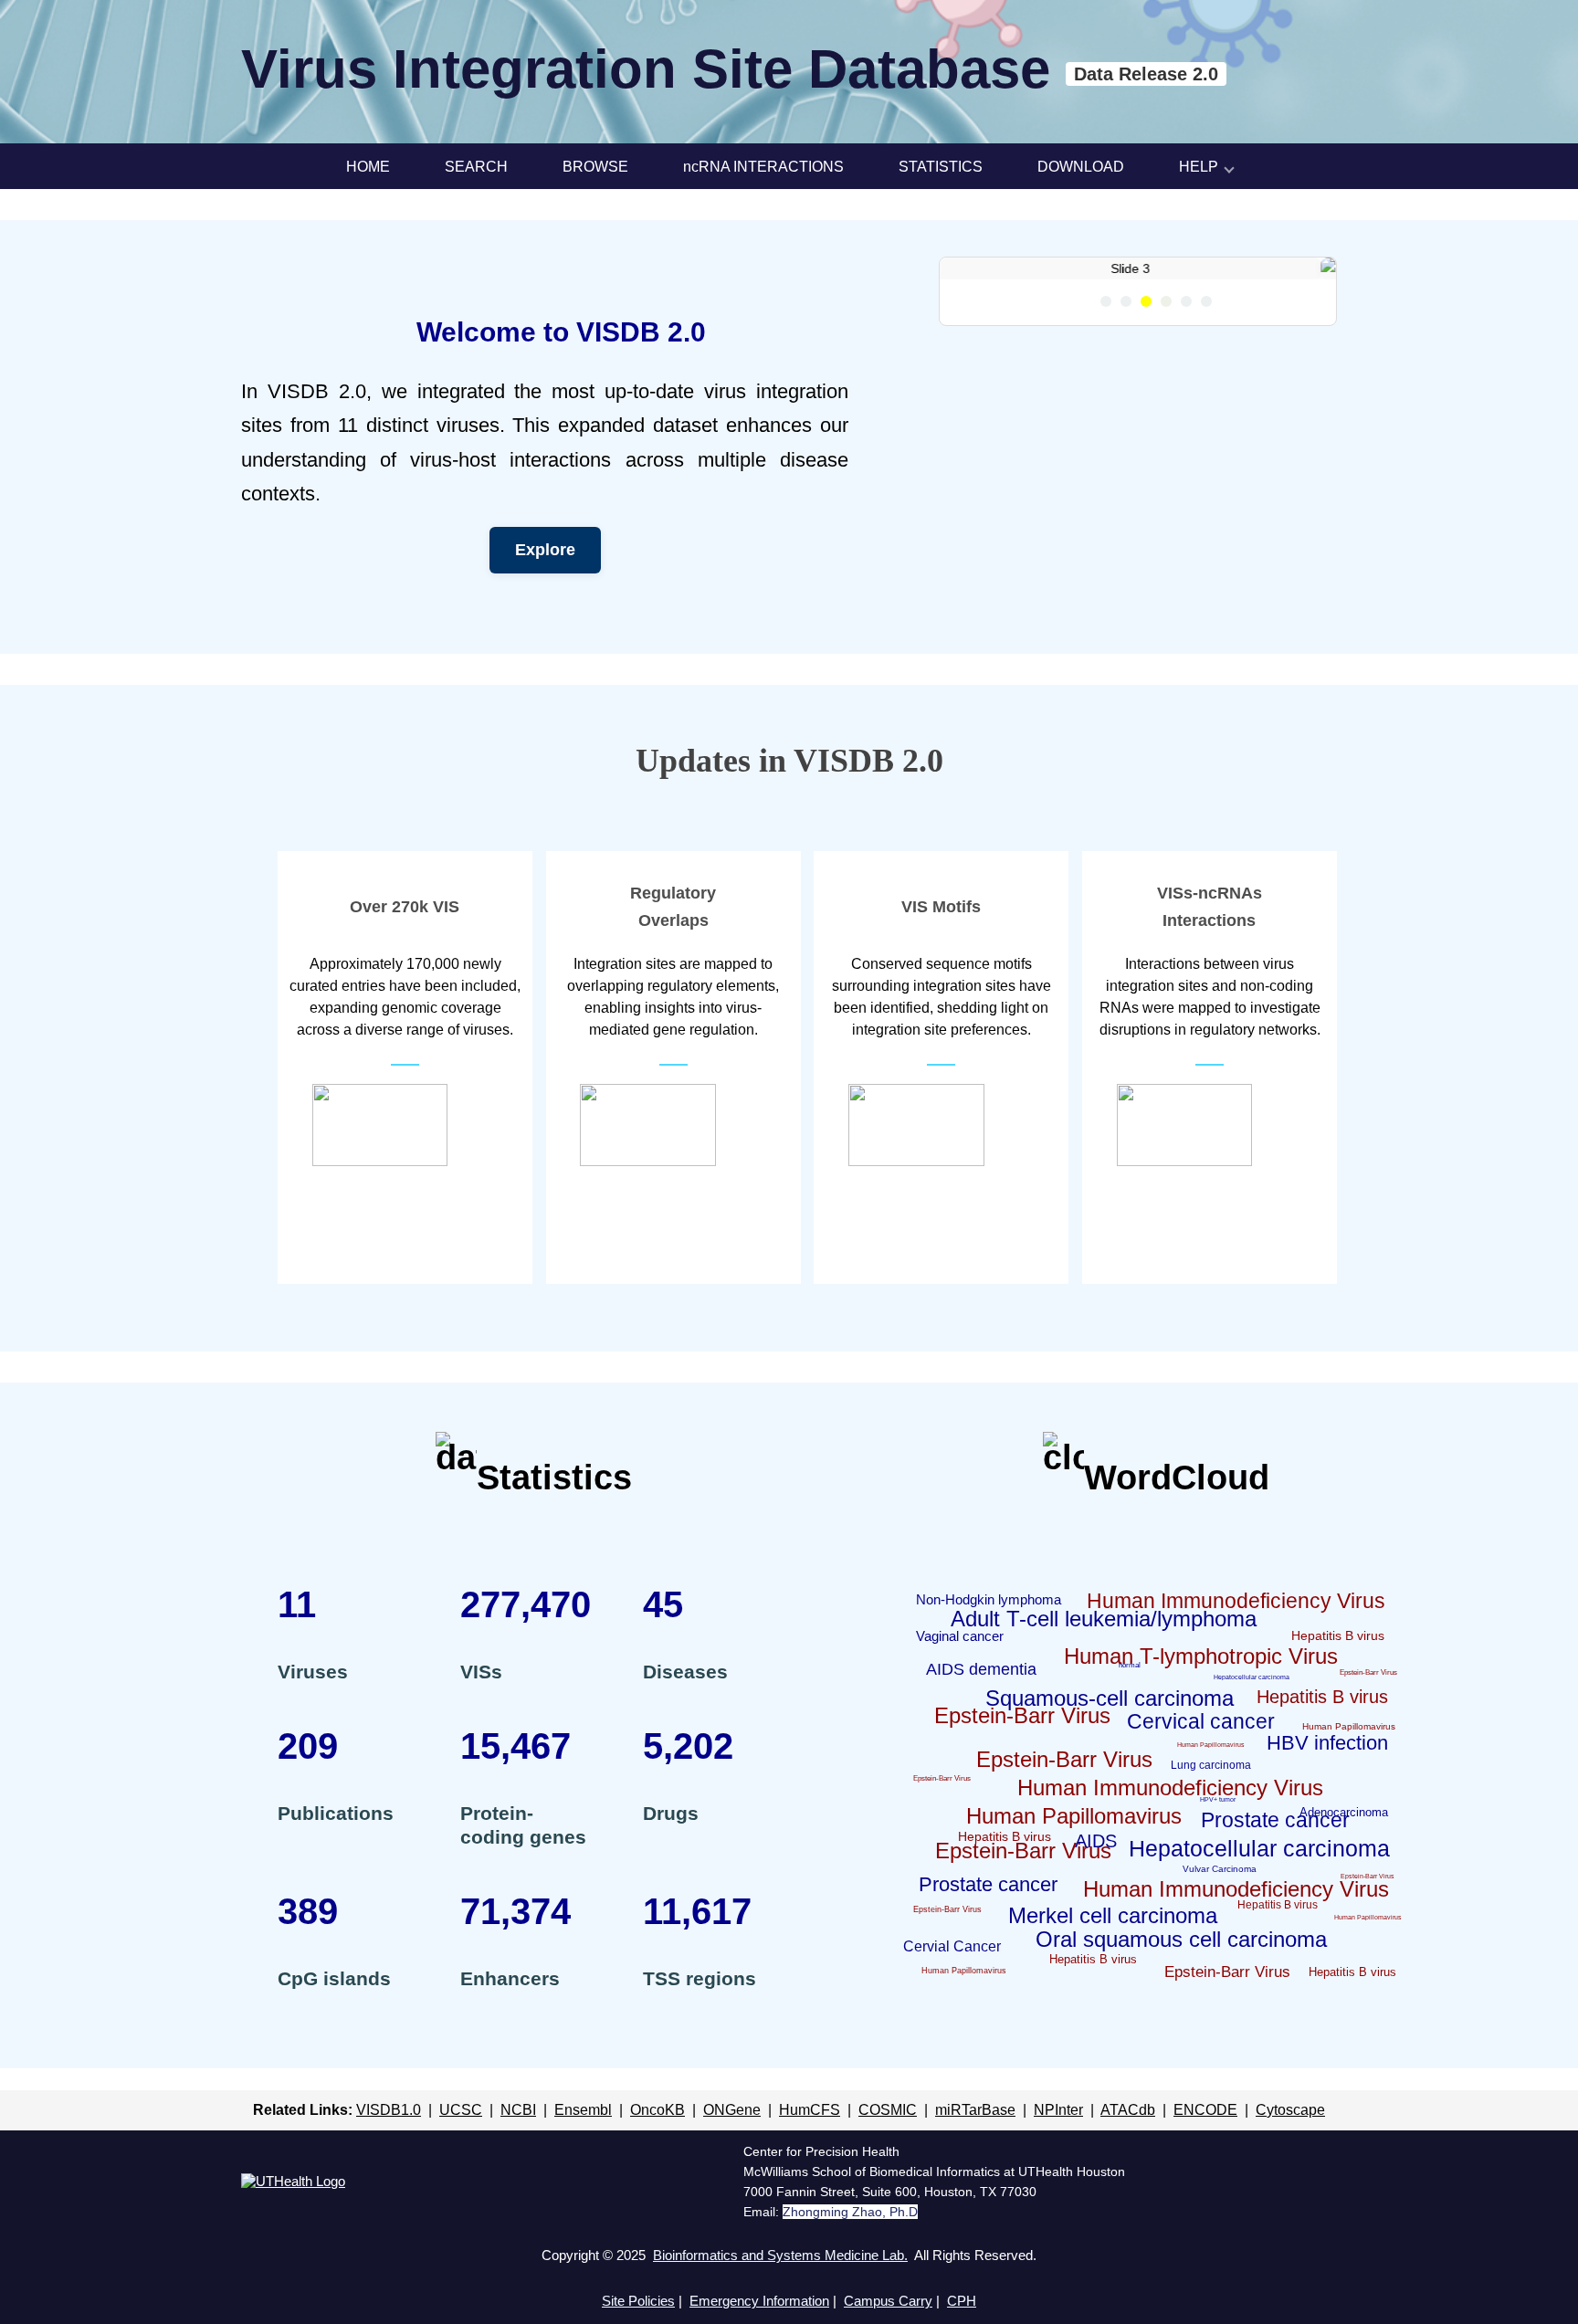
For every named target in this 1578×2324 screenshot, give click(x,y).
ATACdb (1128, 2144)
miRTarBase (975, 2144)
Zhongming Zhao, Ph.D (850, 2245)
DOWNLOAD (1081, 167)
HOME (368, 167)
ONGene (732, 2144)
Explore (545, 584)
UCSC (461, 2144)
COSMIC (888, 2144)
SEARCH (476, 167)
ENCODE (1205, 2144)
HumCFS (810, 2144)
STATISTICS (941, 167)
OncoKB (657, 2144)
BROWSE (595, 167)
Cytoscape (1290, 2144)
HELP (1199, 167)
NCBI (518, 2144)
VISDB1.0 (389, 2144)
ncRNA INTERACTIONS (763, 167)
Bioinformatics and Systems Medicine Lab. (780, 2289)
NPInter (1058, 2144)
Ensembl (583, 2144)
